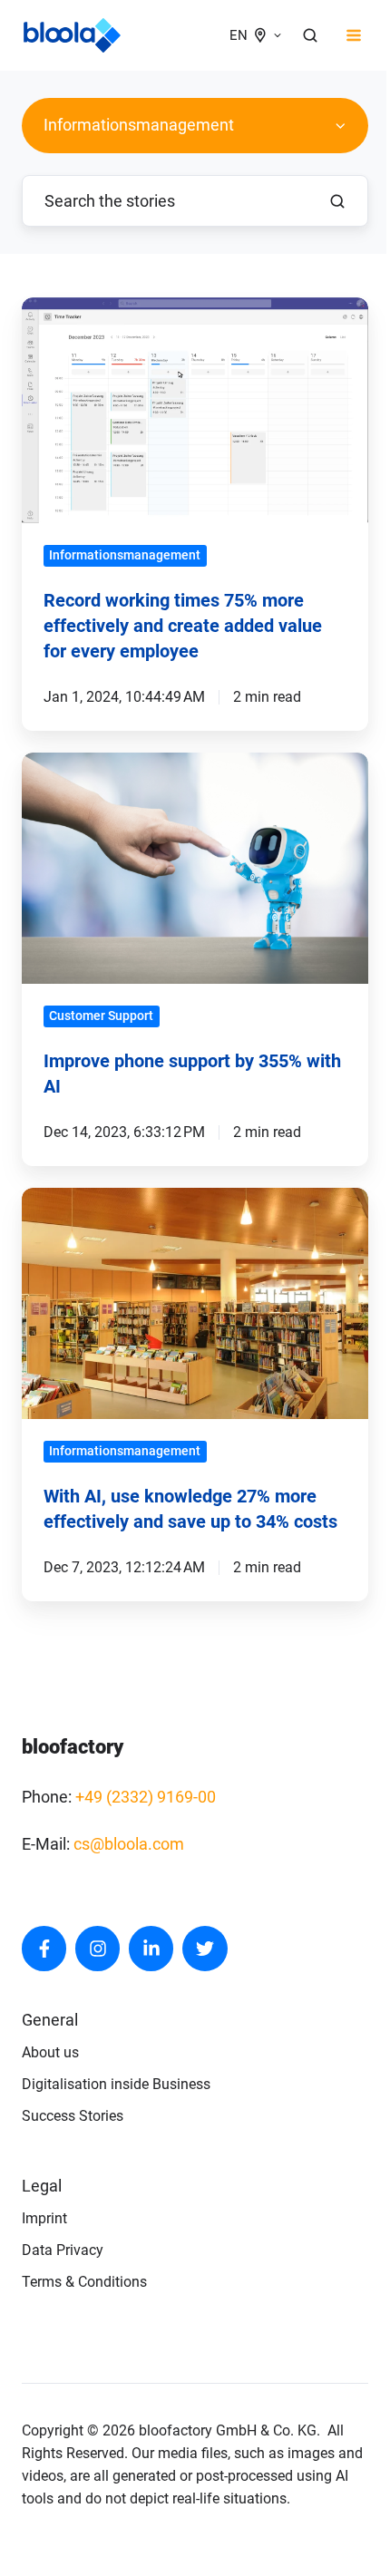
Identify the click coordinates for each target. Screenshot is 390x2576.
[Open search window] (310, 35)
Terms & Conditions (84, 2282)
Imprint (44, 2218)
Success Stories (73, 2116)
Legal (42, 2186)
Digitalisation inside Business (116, 2084)
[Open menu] (354, 35)
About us (50, 2052)
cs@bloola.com (129, 1844)
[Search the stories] (337, 201)
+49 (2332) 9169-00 (146, 1797)
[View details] (44, 1948)
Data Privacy (63, 2250)
